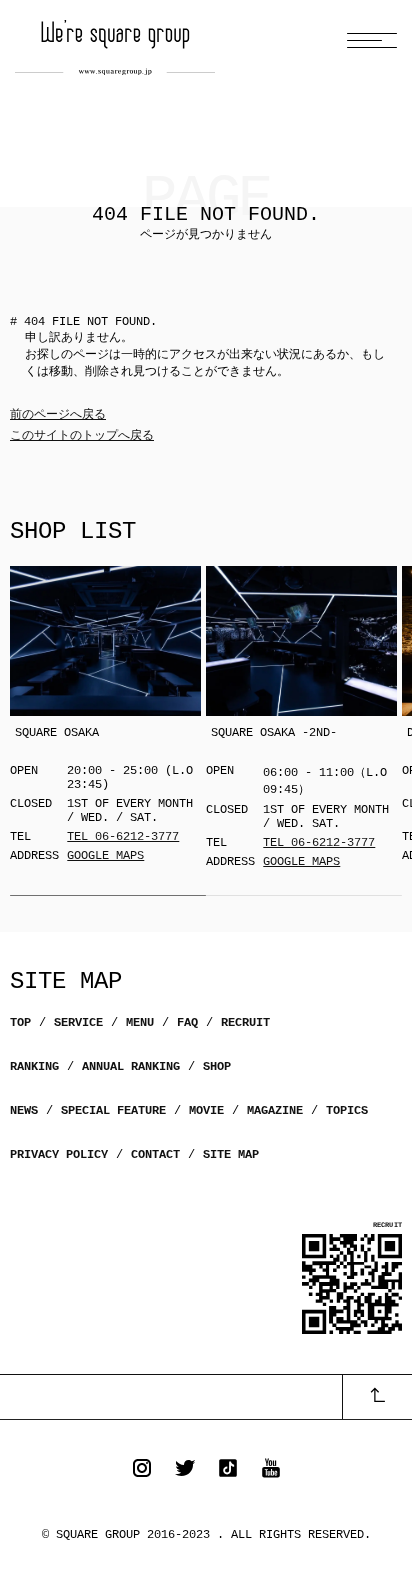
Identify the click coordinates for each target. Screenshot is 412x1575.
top (20, 1023)
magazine (275, 1111)
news (24, 1111)
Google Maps (105, 856)
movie (206, 1111)
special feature (113, 1111)
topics (347, 1111)
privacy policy (59, 1155)
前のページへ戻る (58, 415)
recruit (245, 1023)
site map (231, 1155)
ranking (34, 1067)
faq (187, 1023)
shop (217, 1067)
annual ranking (131, 1067)
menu (140, 1023)
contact (155, 1155)
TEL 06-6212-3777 (123, 837)
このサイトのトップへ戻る (82, 436)
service (78, 1023)
